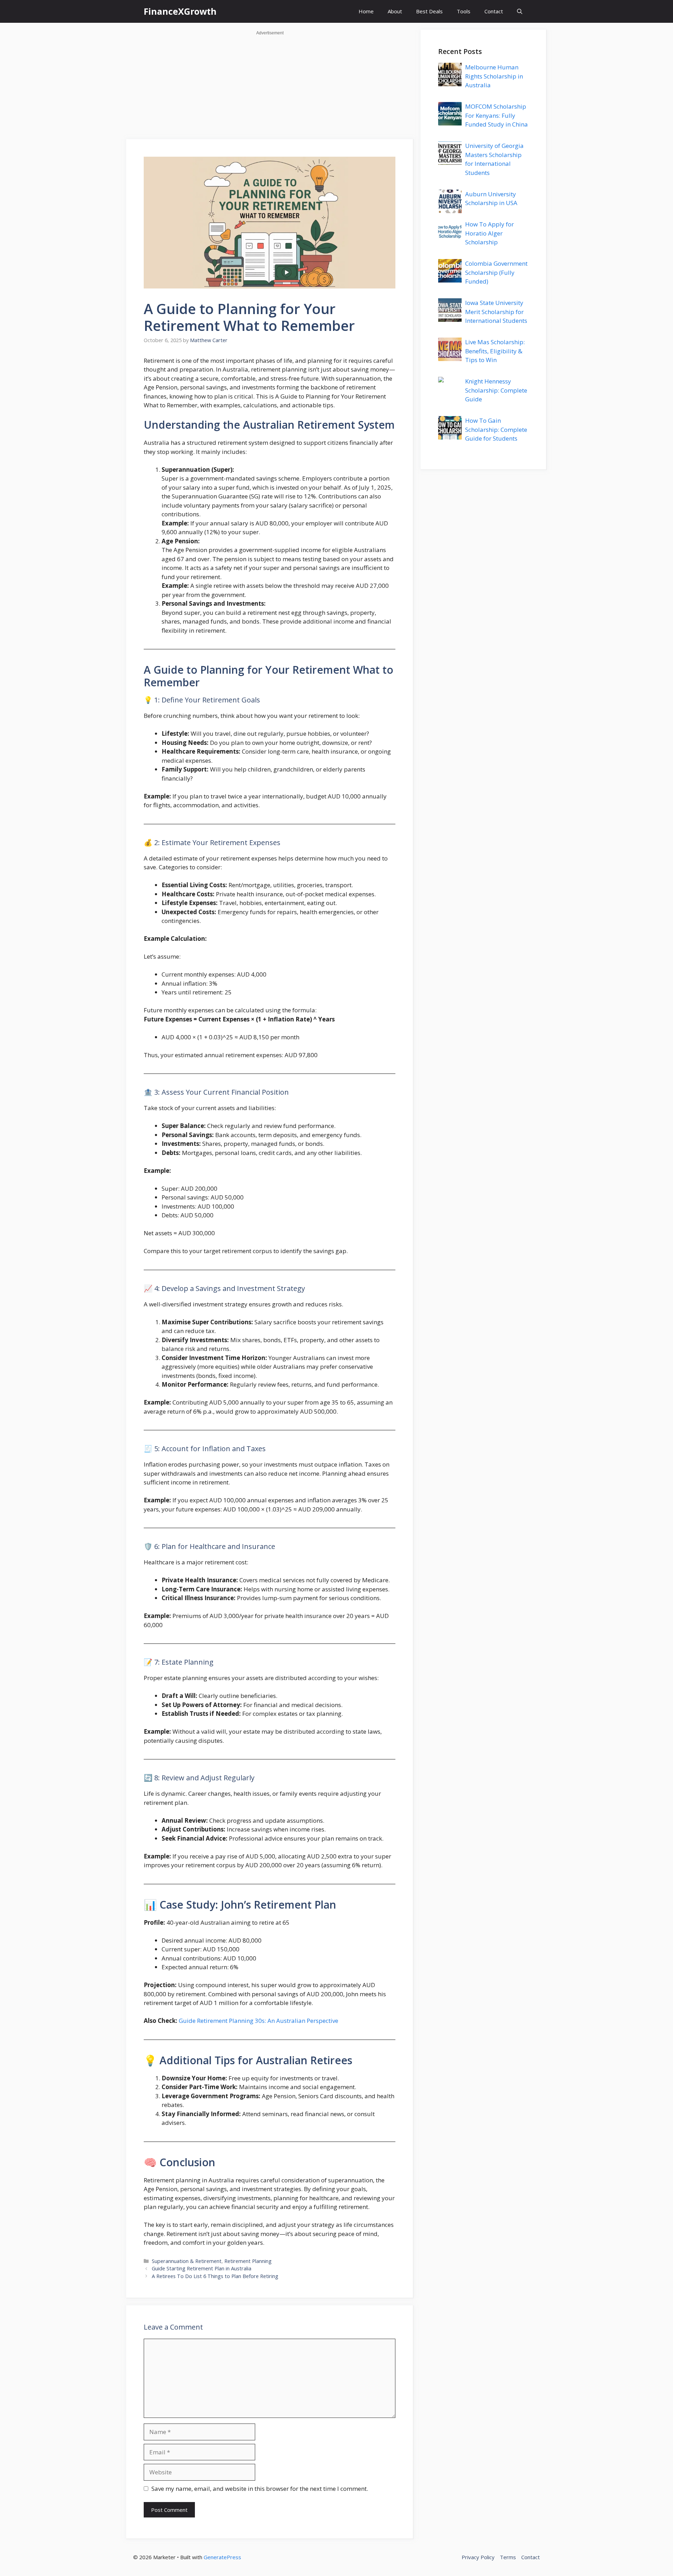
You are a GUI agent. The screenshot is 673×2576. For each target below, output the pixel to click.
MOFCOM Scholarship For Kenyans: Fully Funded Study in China (497, 115)
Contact (494, 11)
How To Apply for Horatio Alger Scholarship (490, 233)
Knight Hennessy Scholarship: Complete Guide (496, 390)
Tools (464, 11)
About (395, 11)
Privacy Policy (478, 2557)
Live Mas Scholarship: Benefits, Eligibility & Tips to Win (495, 351)
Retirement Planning (248, 2261)
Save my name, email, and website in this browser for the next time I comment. (260, 2489)
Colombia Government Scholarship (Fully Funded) (496, 272)
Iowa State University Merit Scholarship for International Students (496, 312)
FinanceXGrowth (180, 11)
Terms (508, 2557)
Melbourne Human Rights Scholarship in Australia (494, 76)
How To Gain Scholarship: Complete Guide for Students (496, 429)
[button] (520, 11)
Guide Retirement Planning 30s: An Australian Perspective (259, 2021)
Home (366, 11)
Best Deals (429, 11)
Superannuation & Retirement (187, 2261)
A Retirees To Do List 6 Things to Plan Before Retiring (215, 2276)
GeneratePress (222, 2557)
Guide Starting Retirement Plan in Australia (202, 2268)
